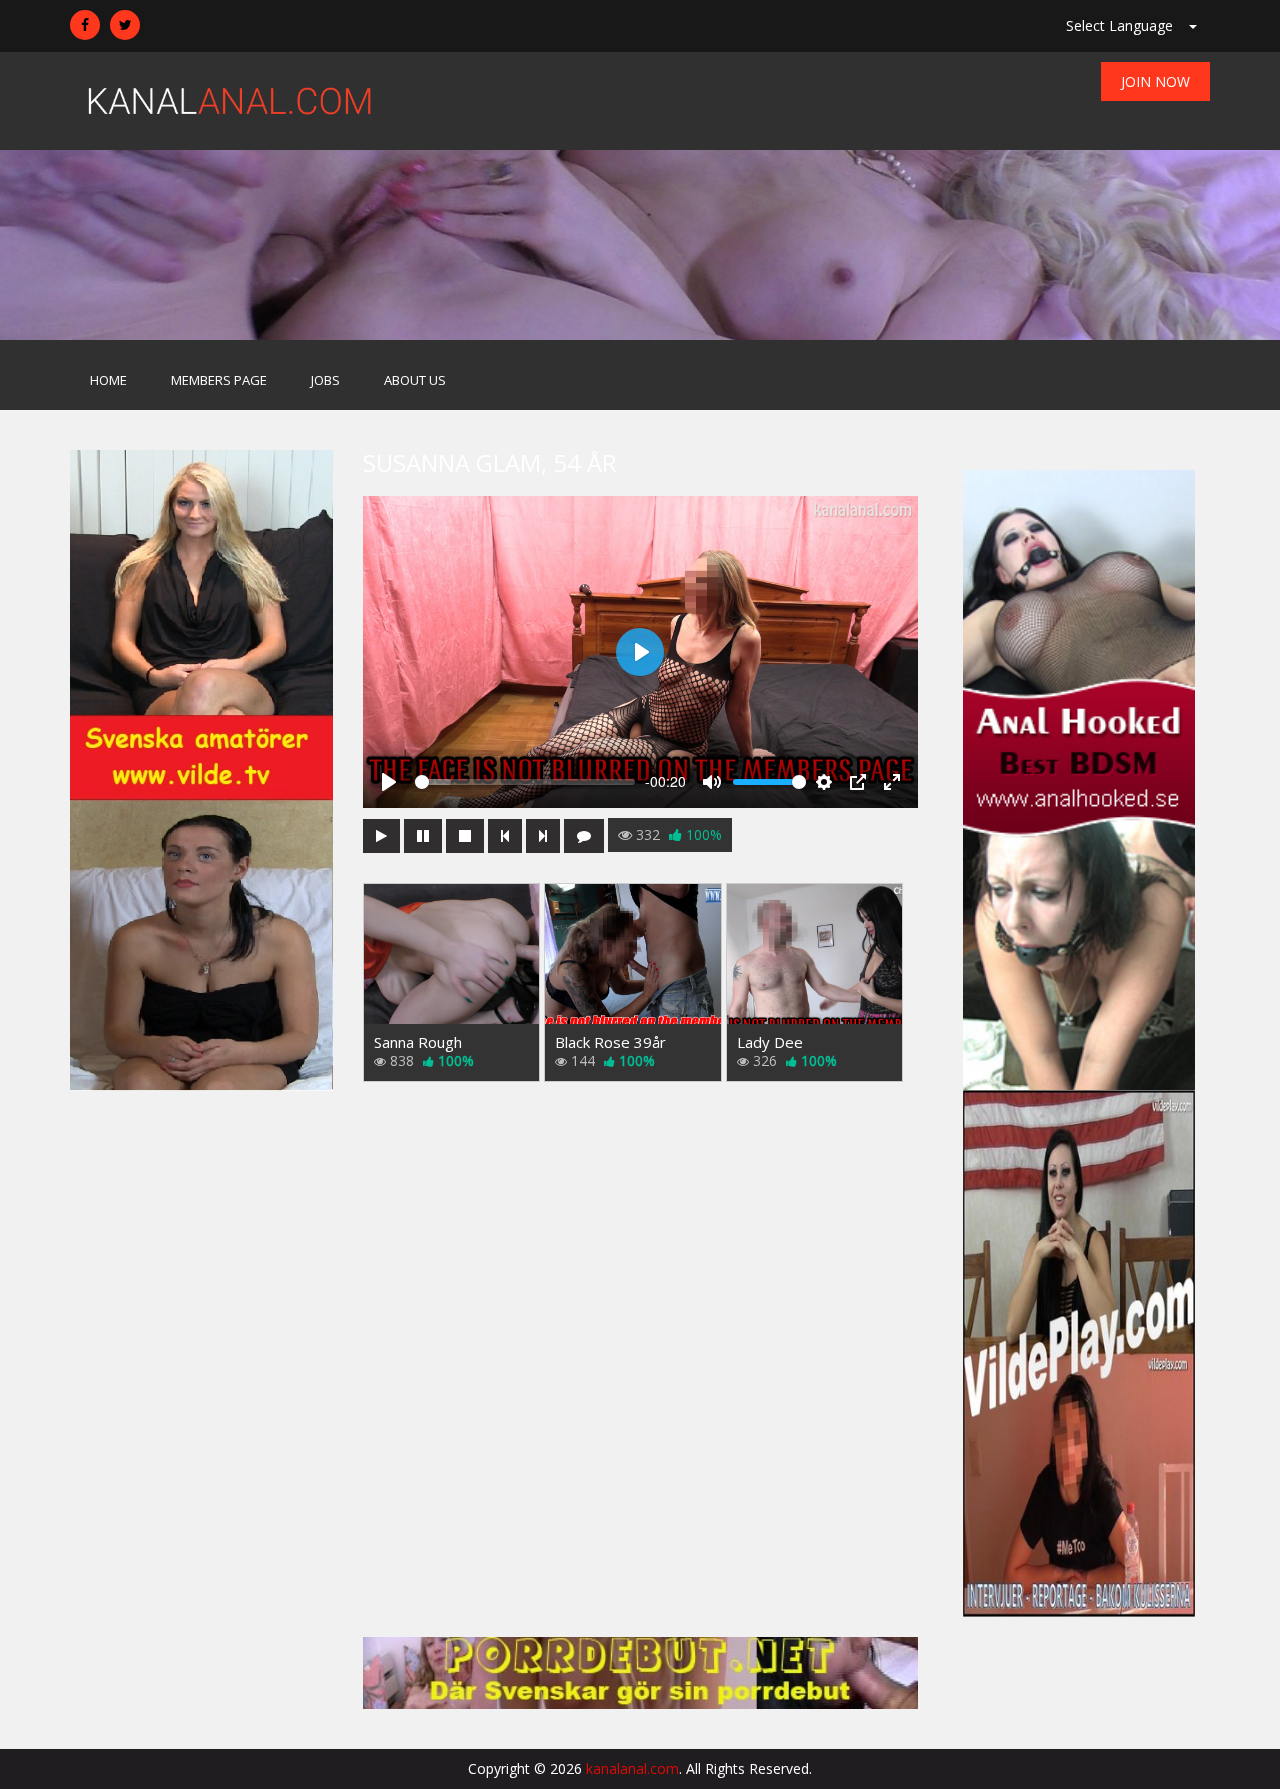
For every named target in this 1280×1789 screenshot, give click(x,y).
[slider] (525, 782)
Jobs (325, 380)
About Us (415, 380)
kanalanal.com (632, 1768)
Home (108, 380)
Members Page (219, 380)
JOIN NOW (1155, 81)
